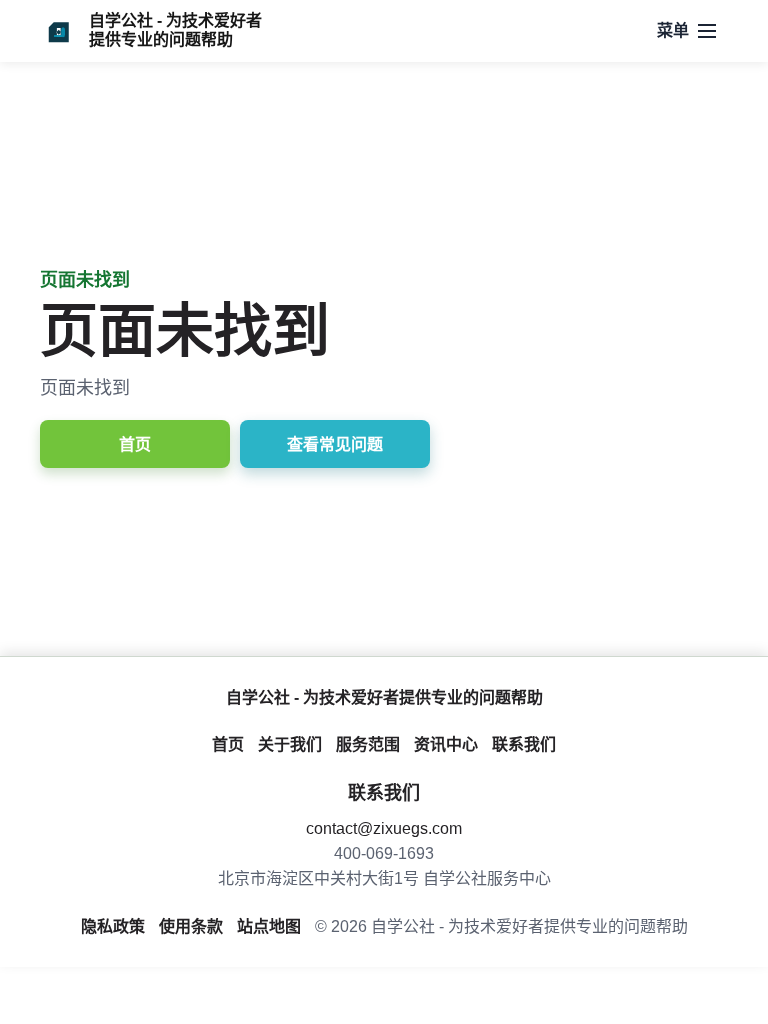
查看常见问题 (335, 444)
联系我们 (524, 744)
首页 (135, 444)
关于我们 (290, 744)
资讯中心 (446, 744)
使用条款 (191, 926)
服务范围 (368, 744)
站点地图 (269, 926)
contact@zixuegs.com (384, 828)
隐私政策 (113, 926)
